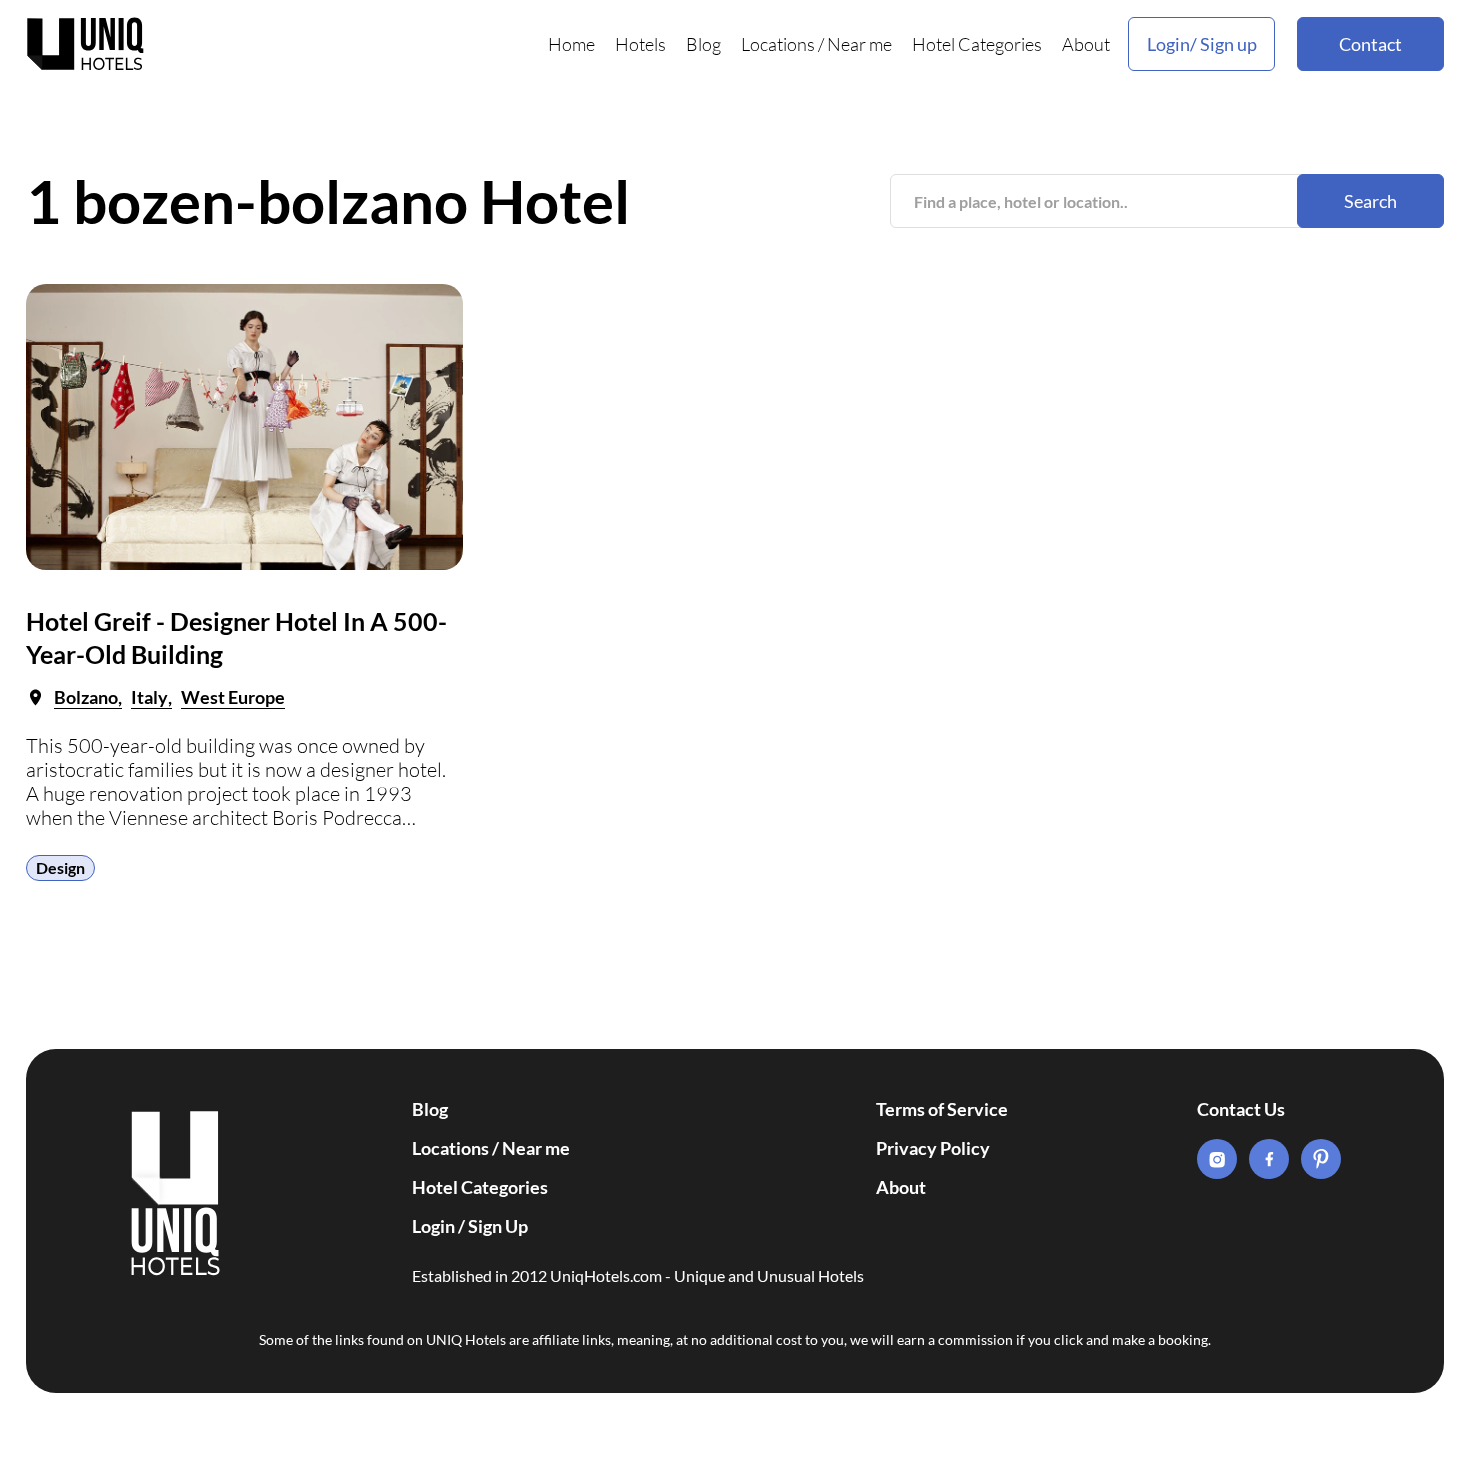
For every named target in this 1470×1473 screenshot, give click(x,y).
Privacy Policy (933, 1148)
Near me (859, 44)
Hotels (640, 44)
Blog (703, 44)
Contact (1370, 44)
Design (60, 867)
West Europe (233, 697)
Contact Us (1241, 1109)
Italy (149, 697)
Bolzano (86, 697)
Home (571, 44)
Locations (778, 44)
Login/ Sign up (1202, 44)
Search (1370, 201)
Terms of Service (942, 1109)
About (1086, 44)
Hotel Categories (977, 44)
